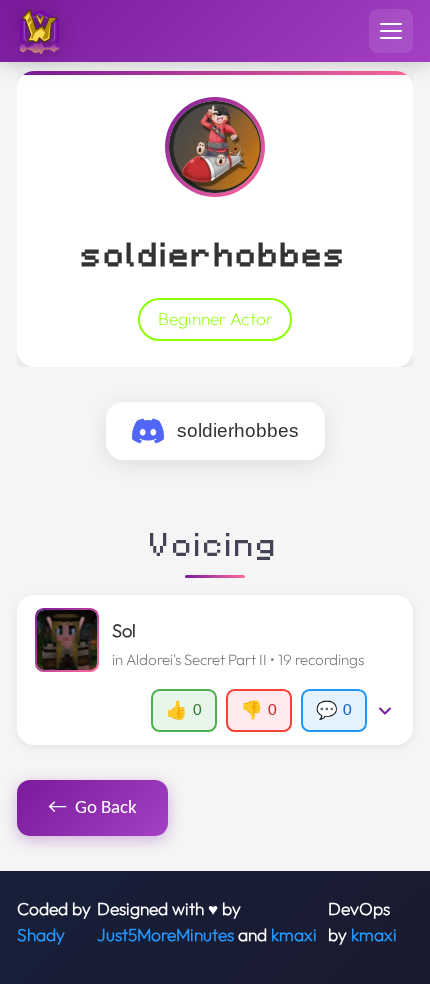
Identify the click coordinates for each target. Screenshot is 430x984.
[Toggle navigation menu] (391, 31)
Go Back (93, 807)
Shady (41, 935)
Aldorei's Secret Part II (196, 659)
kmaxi (294, 935)
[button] (214, 670)
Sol (124, 630)
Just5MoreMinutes (165, 935)
